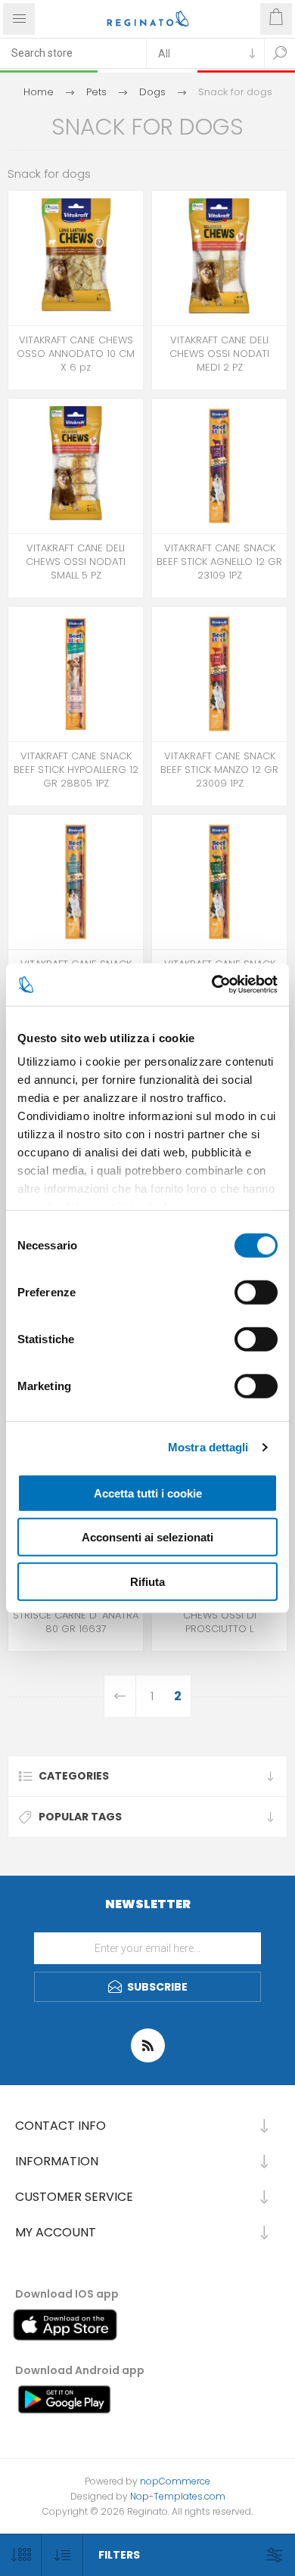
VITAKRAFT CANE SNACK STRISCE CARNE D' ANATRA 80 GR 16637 (76, 1615)
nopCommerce (175, 2481)
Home (39, 92)
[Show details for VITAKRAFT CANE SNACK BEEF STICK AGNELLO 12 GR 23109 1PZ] (219, 466)
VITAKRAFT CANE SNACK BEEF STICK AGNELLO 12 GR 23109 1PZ (219, 562)
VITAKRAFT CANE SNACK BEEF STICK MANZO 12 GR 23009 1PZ (219, 770)
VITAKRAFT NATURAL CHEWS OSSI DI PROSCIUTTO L (220, 1615)
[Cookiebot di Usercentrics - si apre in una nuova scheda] (212, 985)
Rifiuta (147, 1581)
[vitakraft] (76, 674)
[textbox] (73, 53)
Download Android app (80, 2370)
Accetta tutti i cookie (148, 1493)
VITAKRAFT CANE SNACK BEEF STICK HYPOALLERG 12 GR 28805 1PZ (76, 770)
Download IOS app (67, 2294)
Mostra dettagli (208, 1447)
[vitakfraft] (76, 258)
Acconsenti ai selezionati (147, 1537)
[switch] (256, 1292)
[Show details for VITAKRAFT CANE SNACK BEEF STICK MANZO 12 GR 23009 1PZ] (219, 674)
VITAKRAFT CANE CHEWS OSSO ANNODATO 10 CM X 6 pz (76, 354)
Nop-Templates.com (178, 2496)
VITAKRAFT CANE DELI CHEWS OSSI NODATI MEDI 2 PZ (219, 354)
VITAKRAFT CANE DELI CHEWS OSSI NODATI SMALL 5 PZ (76, 562)
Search (280, 53)
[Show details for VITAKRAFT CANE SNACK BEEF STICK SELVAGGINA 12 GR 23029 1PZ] (219, 882)
